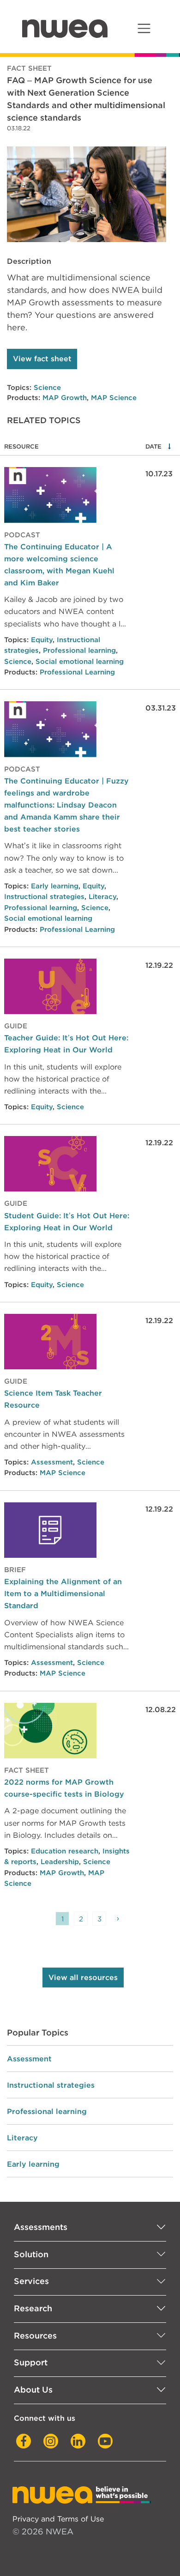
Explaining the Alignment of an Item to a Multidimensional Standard (63, 1593)
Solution (31, 2254)
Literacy (102, 897)
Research (33, 2308)
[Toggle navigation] (144, 28)
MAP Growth (65, 398)
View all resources (83, 1978)
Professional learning (79, 650)
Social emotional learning (80, 662)
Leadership (60, 1862)
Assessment (52, 1462)
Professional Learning (77, 672)
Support (31, 2362)
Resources (35, 2336)
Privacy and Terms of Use (58, 2519)
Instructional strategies (44, 897)
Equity (42, 640)
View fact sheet (42, 359)
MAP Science (114, 398)
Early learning (55, 886)
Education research (65, 1851)
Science (47, 388)
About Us (33, 2390)
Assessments (41, 2227)
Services (31, 2281)
